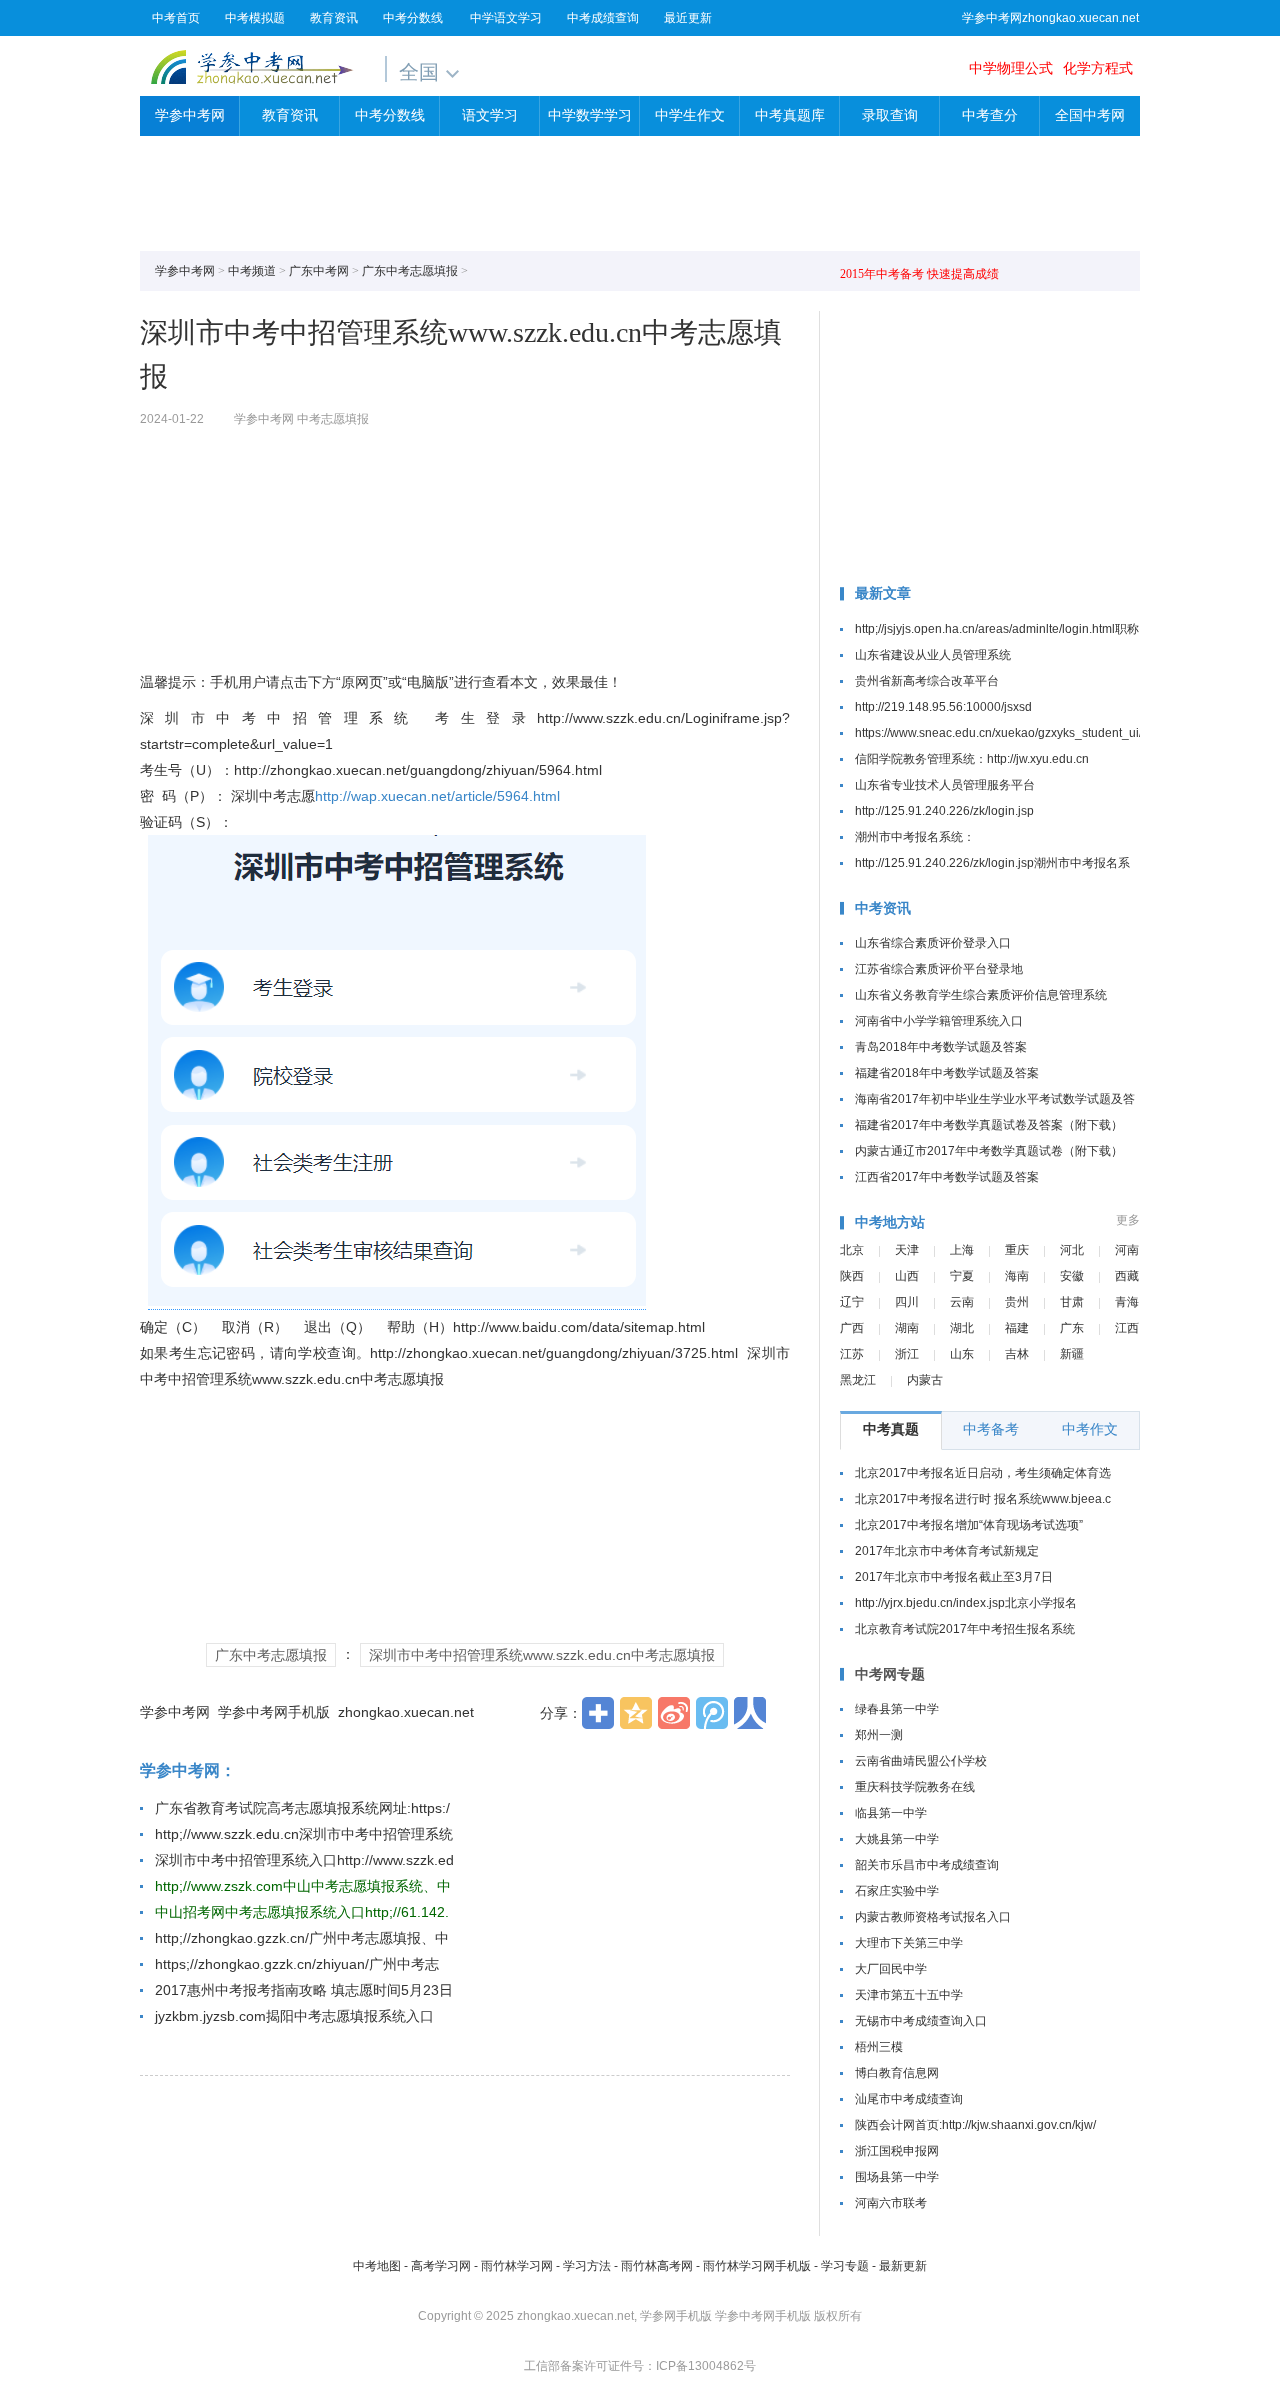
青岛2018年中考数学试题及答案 (941, 1047)
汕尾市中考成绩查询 (909, 2099)
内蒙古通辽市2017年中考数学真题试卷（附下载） (989, 1151)
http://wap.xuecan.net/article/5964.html (437, 796)
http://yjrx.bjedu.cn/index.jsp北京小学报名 (966, 1603)
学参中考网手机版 (274, 1712)
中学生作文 (690, 115)
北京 (852, 1250)
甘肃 (1072, 1302)
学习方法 (587, 2266)
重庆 (1017, 1250)
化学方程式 (1098, 68)
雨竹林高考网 (657, 2266)
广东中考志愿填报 (410, 271)
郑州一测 (879, 1735)
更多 (1128, 1220)
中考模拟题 (255, 18)
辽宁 (852, 1302)
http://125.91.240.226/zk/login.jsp (944, 811)
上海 (962, 1250)
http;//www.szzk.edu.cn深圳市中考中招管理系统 (304, 1834)
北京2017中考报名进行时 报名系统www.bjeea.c (983, 1499)
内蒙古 (925, 1380)
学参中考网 (251, 66)
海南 (1017, 1276)
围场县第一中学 (897, 2177)
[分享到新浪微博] (674, 1713)
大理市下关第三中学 (909, 1943)
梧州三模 (879, 2047)
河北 (1072, 1250)
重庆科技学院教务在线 (915, 1787)
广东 (1072, 1328)
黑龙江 (858, 1380)
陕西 (852, 1276)
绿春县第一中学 (897, 1709)
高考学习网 (441, 2266)
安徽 (1072, 1276)
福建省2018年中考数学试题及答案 (947, 1073)
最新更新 (903, 2266)
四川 (907, 1302)
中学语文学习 (506, 18)
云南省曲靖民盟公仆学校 (921, 1761)
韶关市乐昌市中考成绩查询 (927, 1865)
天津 (907, 1250)
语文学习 (490, 115)
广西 (852, 1328)
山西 (907, 1276)
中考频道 (252, 271)
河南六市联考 (891, 2203)
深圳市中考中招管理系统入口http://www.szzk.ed (304, 1860)
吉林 (1017, 1354)
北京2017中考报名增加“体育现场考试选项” (969, 1525)
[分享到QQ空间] (636, 1713)
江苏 (852, 1354)
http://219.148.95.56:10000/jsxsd (943, 707)
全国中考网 (1090, 115)
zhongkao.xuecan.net (406, 1712)
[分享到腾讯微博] (712, 1713)
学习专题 (845, 2266)
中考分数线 (413, 18)
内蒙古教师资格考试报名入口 (933, 1917)
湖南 (907, 1328)
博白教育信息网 (897, 2073)
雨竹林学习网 (517, 2266)
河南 (1127, 1250)
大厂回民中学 (891, 1969)
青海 (1127, 1302)
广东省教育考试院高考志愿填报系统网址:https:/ (302, 1808)
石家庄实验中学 (897, 1891)
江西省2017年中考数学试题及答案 (947, 1177)
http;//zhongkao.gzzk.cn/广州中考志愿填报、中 (302, 1938)
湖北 (962, 1328)
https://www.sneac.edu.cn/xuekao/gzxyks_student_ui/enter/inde (1026, 733)
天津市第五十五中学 (909, 1995)
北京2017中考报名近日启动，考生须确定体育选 (983, 1473)
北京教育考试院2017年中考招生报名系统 (965, 1629)
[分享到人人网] (750, 1713)
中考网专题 (890, 1674)
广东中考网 (319, 271)
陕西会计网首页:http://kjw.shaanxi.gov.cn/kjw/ (975, 2125)
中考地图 (377, 2266)
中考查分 (990, 115)
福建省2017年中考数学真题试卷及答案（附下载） (989, 1125)
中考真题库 (790, 115)
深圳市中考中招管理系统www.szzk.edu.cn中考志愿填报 (542, 1655)
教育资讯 (334, 18)
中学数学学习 (590, 115)
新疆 (1072, 1354)
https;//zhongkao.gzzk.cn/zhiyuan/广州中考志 (297, 1964)
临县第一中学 (891, 1813)
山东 (962, 1354)
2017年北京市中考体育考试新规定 (947, 1551)
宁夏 (962, 1276)
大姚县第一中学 (897, 1839)
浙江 (907, 1354)
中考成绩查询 (603, 18)
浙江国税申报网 (897, 2151)
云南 (962, 1302)
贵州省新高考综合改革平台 (927, 681)
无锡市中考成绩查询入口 (921, 2021)
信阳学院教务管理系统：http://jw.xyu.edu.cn (972, 759)
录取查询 (890, 115)
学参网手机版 (676, 2316)
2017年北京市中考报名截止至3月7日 (954, 1577)
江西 (1127, 1328)
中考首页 (176, 18)
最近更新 (688, 18)
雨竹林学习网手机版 (757, 2266)
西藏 (1127, 1276)
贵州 (1017, 1302)
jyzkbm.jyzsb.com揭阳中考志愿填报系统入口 (294, 2016)
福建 (1017, 1328)
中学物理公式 (1011, 68)
